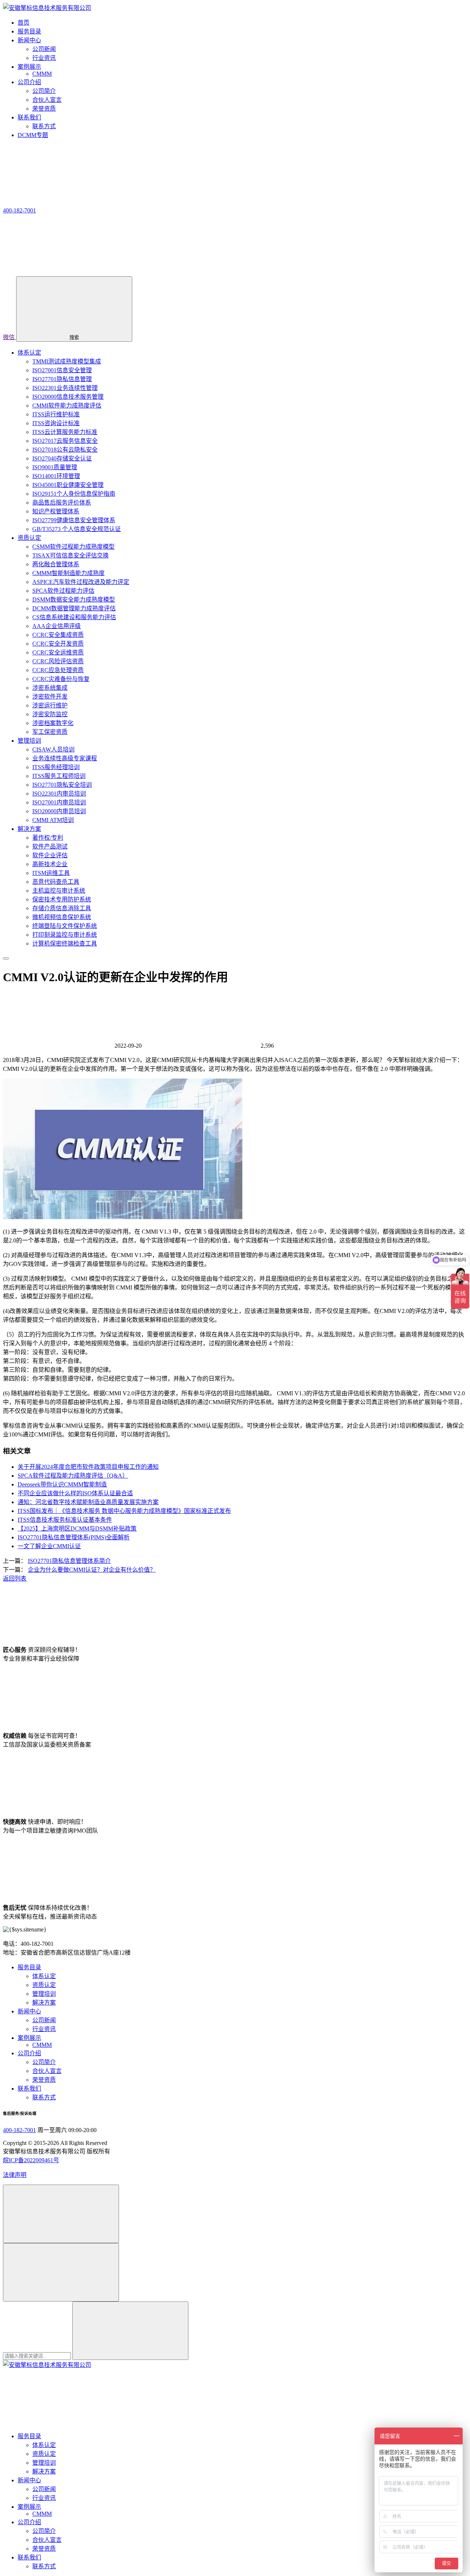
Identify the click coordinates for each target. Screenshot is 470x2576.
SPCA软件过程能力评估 (63, 591)
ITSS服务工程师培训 (59, 776)
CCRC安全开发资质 (58, 644)
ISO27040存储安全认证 (62, 458)
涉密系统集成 (50, 688)
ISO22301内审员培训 (59, 794)
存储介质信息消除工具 (62, 908)
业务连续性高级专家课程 (65, 758)
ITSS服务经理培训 (56, 767)
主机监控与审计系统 (59, 891)
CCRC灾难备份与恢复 (61, 679)
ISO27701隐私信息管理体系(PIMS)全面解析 (74, 1537)
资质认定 (29, 538)
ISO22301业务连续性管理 (65, 388)
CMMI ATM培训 (53, 820)
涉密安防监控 (50, 714)
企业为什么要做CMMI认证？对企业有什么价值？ (92, 1570)
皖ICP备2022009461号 (31, 2160)
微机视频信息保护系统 (62, 917)
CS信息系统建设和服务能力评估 (74, 617)
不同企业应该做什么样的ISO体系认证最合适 (75, 1493)
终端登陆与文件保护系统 (65, 926)
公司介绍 (29, 2053)
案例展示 (29, 2038)
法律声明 (15, 2175)
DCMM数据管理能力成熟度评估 (74, 608)
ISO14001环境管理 (56, 476)
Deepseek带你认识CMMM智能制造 (62, 1484)
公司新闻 (44, 49)
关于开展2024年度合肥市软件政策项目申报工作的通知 (88, 1467)
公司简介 (44, 91)
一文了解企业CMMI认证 (49, 1546)
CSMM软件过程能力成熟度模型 (73, 547)
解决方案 (29, 829)
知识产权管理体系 (56, 511)
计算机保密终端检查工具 (65, 943)
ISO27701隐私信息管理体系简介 (69, 1561)
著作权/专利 (48, 838)
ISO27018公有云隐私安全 (65, 450)
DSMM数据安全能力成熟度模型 (74, 600)
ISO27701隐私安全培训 (62, 785)
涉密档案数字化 (53, 723)
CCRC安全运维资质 (58, 652)
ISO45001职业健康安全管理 (68, 485)
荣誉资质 (44, 109)
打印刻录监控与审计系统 (65, 935)
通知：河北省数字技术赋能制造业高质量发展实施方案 (88, 1502)
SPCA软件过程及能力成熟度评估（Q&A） (73, 1476)
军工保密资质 (50, 732)
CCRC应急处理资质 (58, 670)
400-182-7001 (19, 2130)
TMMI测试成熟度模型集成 (67, 361)
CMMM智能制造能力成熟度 (68, 573)
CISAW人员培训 (53, 749)
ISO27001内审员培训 (59, 802)
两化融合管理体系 (56, 564)
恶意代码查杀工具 (56, 882)
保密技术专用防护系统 (62, 899)
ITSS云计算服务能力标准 (65, 432)
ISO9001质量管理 (55, 467)
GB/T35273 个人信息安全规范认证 (77, 529)
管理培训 (29, 741)
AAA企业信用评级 (57, 626)
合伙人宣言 (47, 100)
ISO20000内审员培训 (59, 811)
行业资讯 (44, 58)
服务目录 (29, 1967)
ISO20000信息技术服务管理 (68, 397)
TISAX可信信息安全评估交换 (70, 555)
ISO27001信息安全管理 (62, 370)
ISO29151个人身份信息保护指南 (74, 494)
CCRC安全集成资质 (58, 635)
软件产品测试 (50, 846)
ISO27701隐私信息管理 (62, 379)
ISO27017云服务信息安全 (65, 441)
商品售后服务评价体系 (62, 503)
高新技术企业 (50, 864)
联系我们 (29, 2089)
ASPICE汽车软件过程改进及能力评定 (81, 582)
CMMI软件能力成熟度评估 (67, 406)
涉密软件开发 (50, 697)
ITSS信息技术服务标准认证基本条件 (65, 1520)
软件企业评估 (50, 855)
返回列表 (15, 1578)
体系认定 (29, 353)
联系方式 (44, 126)
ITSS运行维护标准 (56, 414)
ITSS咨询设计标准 (56, 423)
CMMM (42, 74)
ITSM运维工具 (51, 873)
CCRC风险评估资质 (58, 661)
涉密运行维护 (50, 705)
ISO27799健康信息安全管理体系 (74, 520)
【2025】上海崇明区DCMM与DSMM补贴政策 (77, 1529)
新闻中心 (29, 2011)
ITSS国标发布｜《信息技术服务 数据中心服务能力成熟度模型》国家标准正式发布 (124, 1511)
